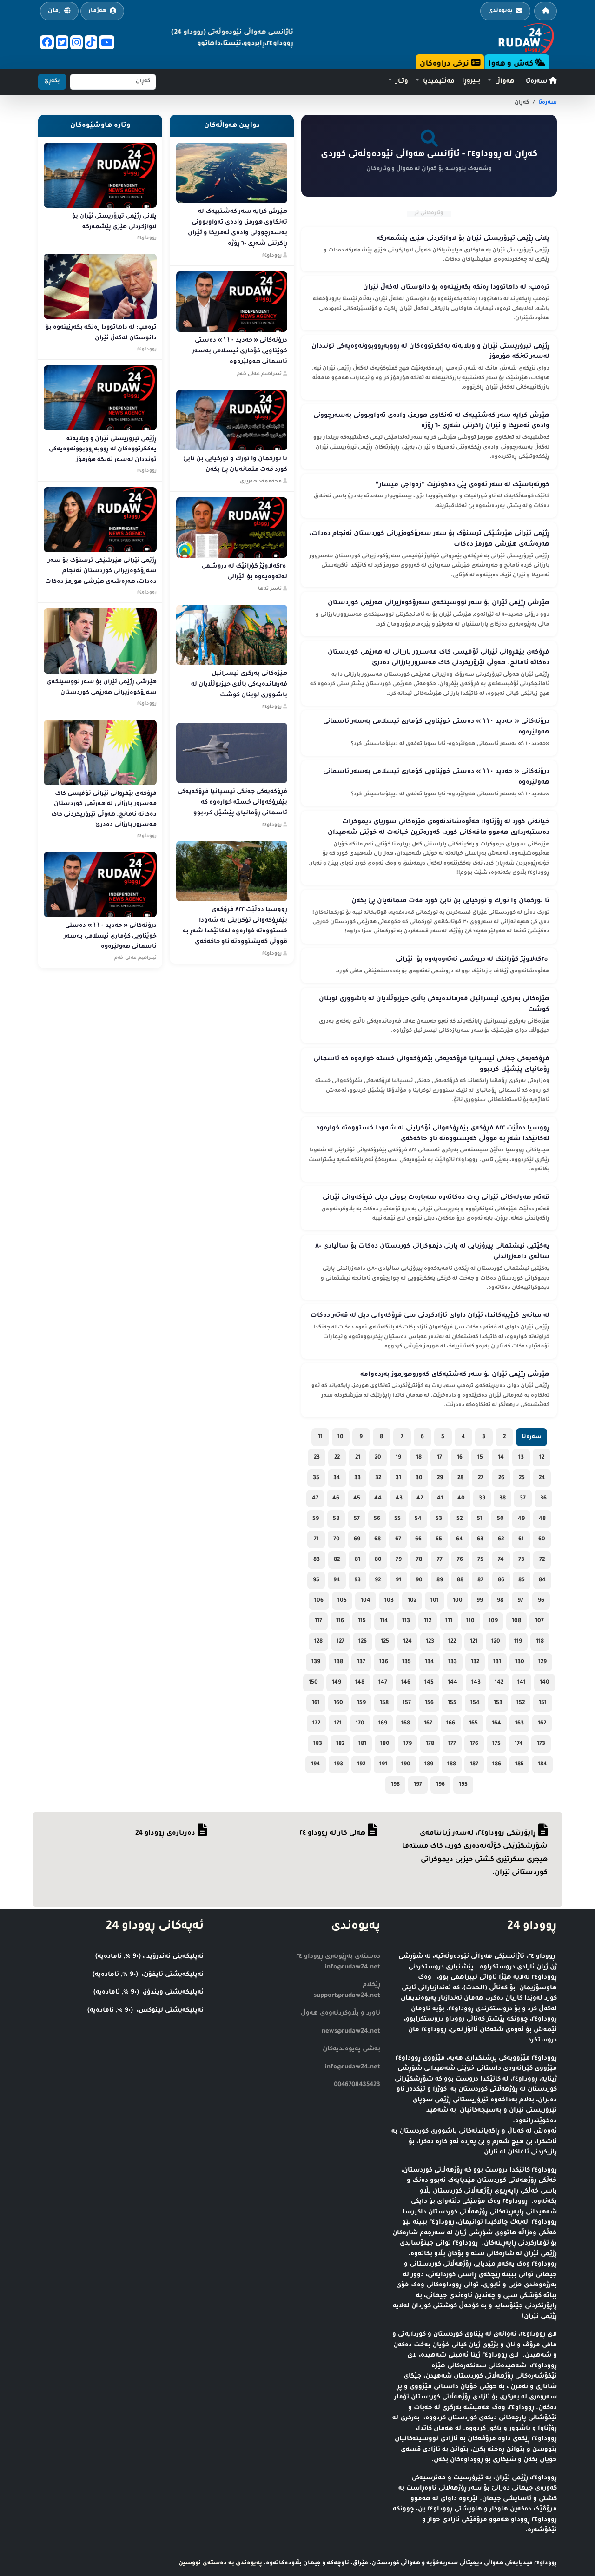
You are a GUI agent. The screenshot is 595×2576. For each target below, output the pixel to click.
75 (480, 1560)
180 (385, 1744)
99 (480, 1601)
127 (340, 1642)
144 (453, 1683)
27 (481, 1478)
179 (408, 1744)
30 (419, 1478)
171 (338, 1724)
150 (313, 1683)
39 (482, 1499)
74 (501, 1560)
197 (418, 1785)
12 (542, 1458)
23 (317, 1458)
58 (336, 1519)
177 (452, 1744)
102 (412, 1601)
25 (522, 1478)
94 (337, 1580)
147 (383, 1683)
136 (384, 1662)
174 (519, 1744)
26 (501, 1478)
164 (496, 1724)
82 (337, 1560)
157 (407, 1703)
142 (499, 1683)
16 (460, 1458)
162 (542, 1724)
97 (520, 1601)
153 (498, 1703)
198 (395, 1785)
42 (420, 1499)
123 (430, 1642)
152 (521, 1703)
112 (428, 1621)
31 (398, 1478)
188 (452, 1764)
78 (419, 1560)
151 (543, 1703)
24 (542, 1478)
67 (398, 1539)
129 (542, 1662)
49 (521, 1519)
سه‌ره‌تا (537, 82)
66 (418, 1539)
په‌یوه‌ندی (500, 11)
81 (357, 1560)
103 (389, 1601)
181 (362, 1744)
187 (474, 1764)
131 (497, 1662)
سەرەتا (548, 103)
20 (378, 1458)
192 (361, 1764)
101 (435, 1601)
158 (384, 1703)
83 (317, 1560)
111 (449, 1621)
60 (542, 1539)
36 (543, 1499)
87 (480, 1580)
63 (480, 1539)
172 (316, 1724)
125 (385, 1642)
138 (339, 1662)
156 (429, 1703)
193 (339, 1764)
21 (358, 1458)
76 (460, 1560)
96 (541, 1601)
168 (406, 1724)
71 (316, 1539)
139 (316, 1662)
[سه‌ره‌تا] (545, 11)
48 (542, 1519)
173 (541, 1744)
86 (501, 1580)
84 (542, 1580)
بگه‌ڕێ (52, 82)
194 (316, 1764)
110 (470, 1621)
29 (440, 1478)
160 (338, 1703)
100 (458, 1601)
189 (429, 1764)
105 (342, 1601)
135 (407, 1662)
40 (461, 1499)
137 (361, 1662)
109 (493, 1621)
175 (496, 1744)
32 (378, 1478)
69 (357, 1539)
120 (496, 1642)
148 (360, 1683)
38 (502, 1499)
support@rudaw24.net (347, 1996)
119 (518, 1642)
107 (539, 1621)
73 (521, 1560)
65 (439, 1539)
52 (459, 1519)
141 (522, 1683)
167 (428, 1724)
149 (337, 1683)
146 (406, 1683)
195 (463, 1785)
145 (429, 1683)
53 (439, 1519)
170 (360, 1724)
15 (480, 1458)
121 (474, 1642)
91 (398, 1580)
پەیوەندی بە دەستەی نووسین (220, 2563)
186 (497, 1764)
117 (318, 1621)
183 (318, 1744)
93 (357, 1580)
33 (357, 1478)
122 (452, 1642)
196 (440, 1785)
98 (500, 1601)
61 (521, 1539)
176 (474, 1744)
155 (452, 1703)
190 (406, 1764)
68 (377, 1539)
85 (522, 1580)
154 (475, 1703)
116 (340, 1621)
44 (378, 1499)
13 (521, 1458)
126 (363, 1642)
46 (336, 1499)
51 (480, 1519)
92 (378, 1580)
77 (440, 1560)
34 (337, 1478)
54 (418, 1519)
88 (460, 1580)
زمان (54, 11)
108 (516, 1621)
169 (383, 1724)
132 (475, 1662)
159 (361, 1703)
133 (453, 1662)
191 (383, 1764)
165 (473, 1724)
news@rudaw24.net (351, 2031)
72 (542, 1560)
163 (519, 1724)
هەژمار (97, 11)
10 (340, 1437)
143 (476, 1683)
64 (459, 1539)
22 (337, 1458)
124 (407, 1642)
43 (399, 1499)
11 (320, 1437)
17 (440, 1458)
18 (419, 1458)
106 (319, 1601)
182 (340, 1744)
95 (316, 1580)
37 (523, 1499)
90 (419, 1580)
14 (501, 1458)
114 (384, 1621)
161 (316, 1703)
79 (399, 1560)
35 (316, 1478)
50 (500, 1519)
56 (377, 1519)
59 (316, 1519)
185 (519, 1764)
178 (430, 1744)
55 (397, 1519)
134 (430, 1662)
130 (520, 1662)
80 (378, 1560)
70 (337, 1539)
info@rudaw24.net (353, 2067)
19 (398, 1458)
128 (318, 1642)
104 (366, 1601)
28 (460, 1478)
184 (542, 1764)
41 (440, 1499)
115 (362, 1621)
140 (545, 1683)
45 (357, 1499)
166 (451, 1724)
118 (540, 1642)
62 (501, 1539)
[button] (501, 82)
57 (357, 1519)
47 (315, 1499)
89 (440, 1580)
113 (406, 1621)
